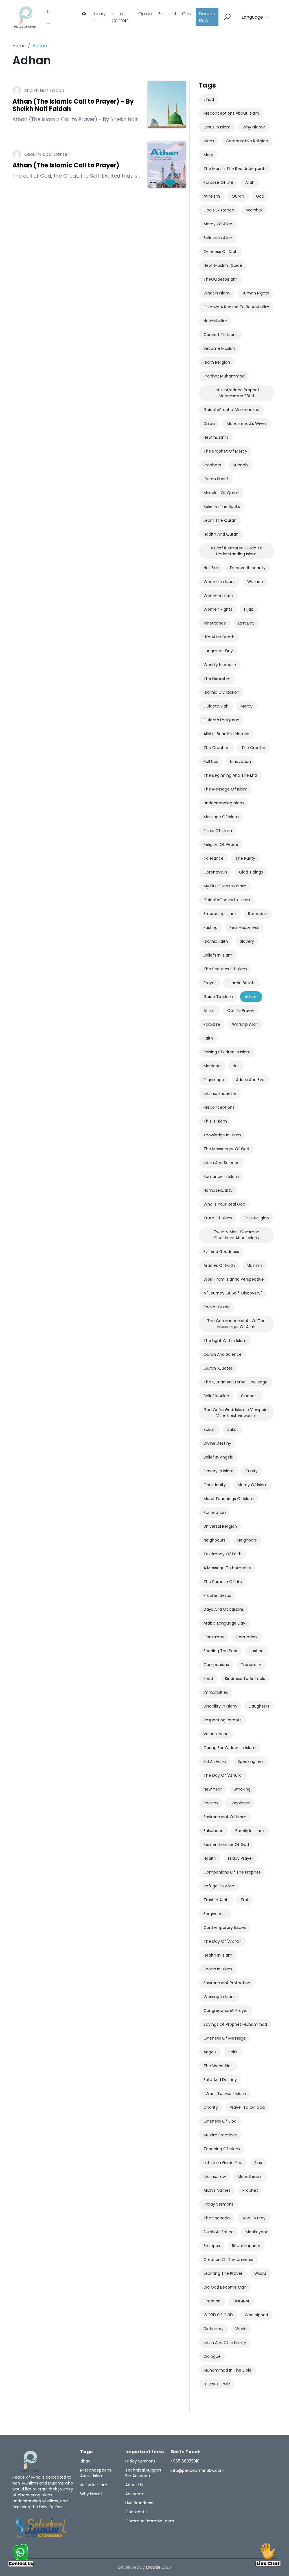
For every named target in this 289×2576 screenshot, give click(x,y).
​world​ (241, 2329)
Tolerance (214, 858)
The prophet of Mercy (225, 451)
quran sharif (216, 479)
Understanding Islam (224, 803)
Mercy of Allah (218, 224)
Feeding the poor (221, 1651)
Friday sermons (219, 2204)
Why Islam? (254, 127)
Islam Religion (217, 362)
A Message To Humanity (227, 1568)
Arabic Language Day (224, 1623)
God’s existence (219, 210)
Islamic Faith (216, 941)
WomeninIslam (218, 595)
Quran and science (223, 1354)
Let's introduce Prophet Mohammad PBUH (237, 393)
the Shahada (217, 2218)
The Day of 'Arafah (222, 1941)
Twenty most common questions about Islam (237, 1235)
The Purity (245, 858)
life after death (219, 637)
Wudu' (260, 2273)
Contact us (136, 2512)
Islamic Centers (120, 17)
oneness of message (225, 2038)
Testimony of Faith (223, 1554)
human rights (255, 293)
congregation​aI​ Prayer (226, 2010)
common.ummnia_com (150, 2521)
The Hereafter (217, 678)
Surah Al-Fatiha (219, 2232)
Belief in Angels (218, 1457)
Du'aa (209, 423)
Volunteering (216, 1734)
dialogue (212, 2356)
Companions (216, 1665)
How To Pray (254, 2218)
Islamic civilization (221, 692)
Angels (210, 2052)
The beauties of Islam (225, 969)
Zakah (209, 1429)
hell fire (211, 568)
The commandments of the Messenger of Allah (236, 1324)
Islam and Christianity (225, 2343)
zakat (233, 1429)
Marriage (212, 1066)
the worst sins (218, 2066)
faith (208, 1038)
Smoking (242, 1789)
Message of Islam (221, 817)
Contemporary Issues (225, 1927)
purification (215, 1512)
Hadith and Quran (221, 534)
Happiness (240, 1803)
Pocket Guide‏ (217, 1307)
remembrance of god (226, 1844)
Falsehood (214, 1831)
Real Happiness (244, 927)
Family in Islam (250, 1831)
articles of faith (219, 1265)
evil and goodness (221, 1252)
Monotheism (250, 2176)
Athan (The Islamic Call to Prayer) (66, 165)
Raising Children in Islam (227, 1052)
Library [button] (99, 14)
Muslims (255, 1265)
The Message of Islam (225, 789)
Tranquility (251, 1665)
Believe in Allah (218, 238)
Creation (212, 2301)
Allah (250, 182)
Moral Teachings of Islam (229, 1499)
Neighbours (214, 1540)
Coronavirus (215, 872)
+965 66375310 (185, 2461)
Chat (188, 14)
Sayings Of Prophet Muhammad (235, 2024)
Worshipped (256, 2315)
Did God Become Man (225, 2287)
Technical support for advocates (143, 2473)
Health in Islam (218, 1955)
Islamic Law (215, 2176)
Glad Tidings (251, 872)
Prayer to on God (247, 2107)
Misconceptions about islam (231, 113)
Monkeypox (257, 2232)
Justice (257, 1651)
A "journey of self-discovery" (233, 1293)
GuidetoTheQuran (221, 720)
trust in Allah (216, 1900)
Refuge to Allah (219, 1886)
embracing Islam (220, 914)
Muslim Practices (220, 2135)
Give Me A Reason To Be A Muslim (236, 307)
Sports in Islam (218, 1969)
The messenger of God (226, 1149)
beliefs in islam (218, 955)
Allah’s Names (217, 2190)
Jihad (209, 99)
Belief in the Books (222, 507)
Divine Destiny (217, 1443)
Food (208, 1678)
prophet (250, 2190)
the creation (216, 748)
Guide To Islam (218, 997)
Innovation (240, 761)
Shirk (233, 2052)
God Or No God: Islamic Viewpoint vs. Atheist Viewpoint (236, 1413)
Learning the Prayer (223, 2273)
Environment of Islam (225, 1817)
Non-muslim (215, 321)
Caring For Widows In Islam (230, 1748)
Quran (145, 14)
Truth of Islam (218, 1218)
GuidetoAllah (216, 706)
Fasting (211, 927)
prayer (210, 983)
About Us (134, 2485)
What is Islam (217, 293)
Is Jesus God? (217, 2384)
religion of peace (221, 844)
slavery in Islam (219, 1471)
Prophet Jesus (217, 1595)
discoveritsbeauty (248, 568)
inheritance (215, 623)
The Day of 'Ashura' (223, 1775)
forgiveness (215, 1914)
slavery (247, 941)
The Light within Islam (225, 1341)
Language (252, 17)
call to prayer (241, 1010)
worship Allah (245, 1024)
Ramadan (258, 914)
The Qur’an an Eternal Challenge (236, 1382)
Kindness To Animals (245, 1678)
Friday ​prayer (241, 1858)
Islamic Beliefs (242, 983)
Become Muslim (219, 348)
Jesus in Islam (217, 127)
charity (211, 2107)
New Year (213, 1789)
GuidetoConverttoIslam (227, 900)
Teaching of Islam (222, 2149)
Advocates (136, 2494)
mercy (247, 706)
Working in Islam (219, 1997)
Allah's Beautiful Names (226, 734)
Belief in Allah (216, 1396)
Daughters (259, 1706)
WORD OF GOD (218, 2315)
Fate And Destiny (220, 2080)
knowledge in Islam (222, 1135)
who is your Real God (224, 1204)
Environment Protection (227, 1983)
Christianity (215, 1485)
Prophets (212, 465)
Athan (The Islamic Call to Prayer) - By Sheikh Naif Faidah (73, 105)
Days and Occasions (224, 1609)
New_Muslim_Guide (223, 265)
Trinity (252, 1471)
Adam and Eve (250, 1080)
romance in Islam (221, 1176)
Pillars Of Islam (218, 831)
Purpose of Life (218, 182)
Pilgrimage (214, 1080)
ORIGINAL (241, 2301)
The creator (253, 748)
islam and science (222, 1163)
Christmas (214, 1637)
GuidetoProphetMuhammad (231, 410)
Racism (211, 1803)
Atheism (212, 196)
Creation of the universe (228, 2260)
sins (258, 2163)
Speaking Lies (251, 1761)
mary (208, 155)
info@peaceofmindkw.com (197, 2470)
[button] (48, 23)
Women (255, 582)
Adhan (251, 997)
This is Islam (215, 1121)
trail (245, 1900)
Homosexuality (218, 1190)
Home (19, 46)
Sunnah (240, 465)
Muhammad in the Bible (227, 2370)
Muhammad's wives (247, 423)
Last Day (246, 623)
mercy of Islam (253, 1485)
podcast (167, 14)
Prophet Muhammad (224, 376)
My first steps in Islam (225, 886)
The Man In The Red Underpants (235, 169)
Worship (254, 210)
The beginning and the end (230, 775)
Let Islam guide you (223, 2163)
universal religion (220, 1526)
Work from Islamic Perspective (234, 1279)
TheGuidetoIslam (220, 279)
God (260, 196)
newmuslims (216, 437)
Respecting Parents (223, 1720)
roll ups (211, 761)
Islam (209, 141)
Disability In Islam (220, 1706)
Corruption (246, 1637)
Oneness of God (220, 2121)
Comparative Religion (247, 141)
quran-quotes (218, 1368)
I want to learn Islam (225, 2093)
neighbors (247, 1540)
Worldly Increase (220, 665)
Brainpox (212, 2246)
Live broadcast (140, 2503)
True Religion (256, 1218)
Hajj (236, 1066)
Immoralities (216, 1692)
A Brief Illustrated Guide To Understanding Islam (237, 551)
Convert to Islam (220, 335)
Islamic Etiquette (220, 1093)
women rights (218, 609)
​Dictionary (214, 2329)
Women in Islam (219, 582)
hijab (249, 609)
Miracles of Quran (221, 493)
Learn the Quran (220, 520)
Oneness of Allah (221, 252)
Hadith (210, 1858)
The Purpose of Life (223, 1582)
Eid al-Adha (215, 1761)
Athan (209, 1010)
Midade (153, 2567)
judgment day (218, 651)
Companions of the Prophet (232, 1872)
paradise (212, 1024)
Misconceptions (219, 1107)
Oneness (250, 1396)
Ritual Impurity (246, 2246)
